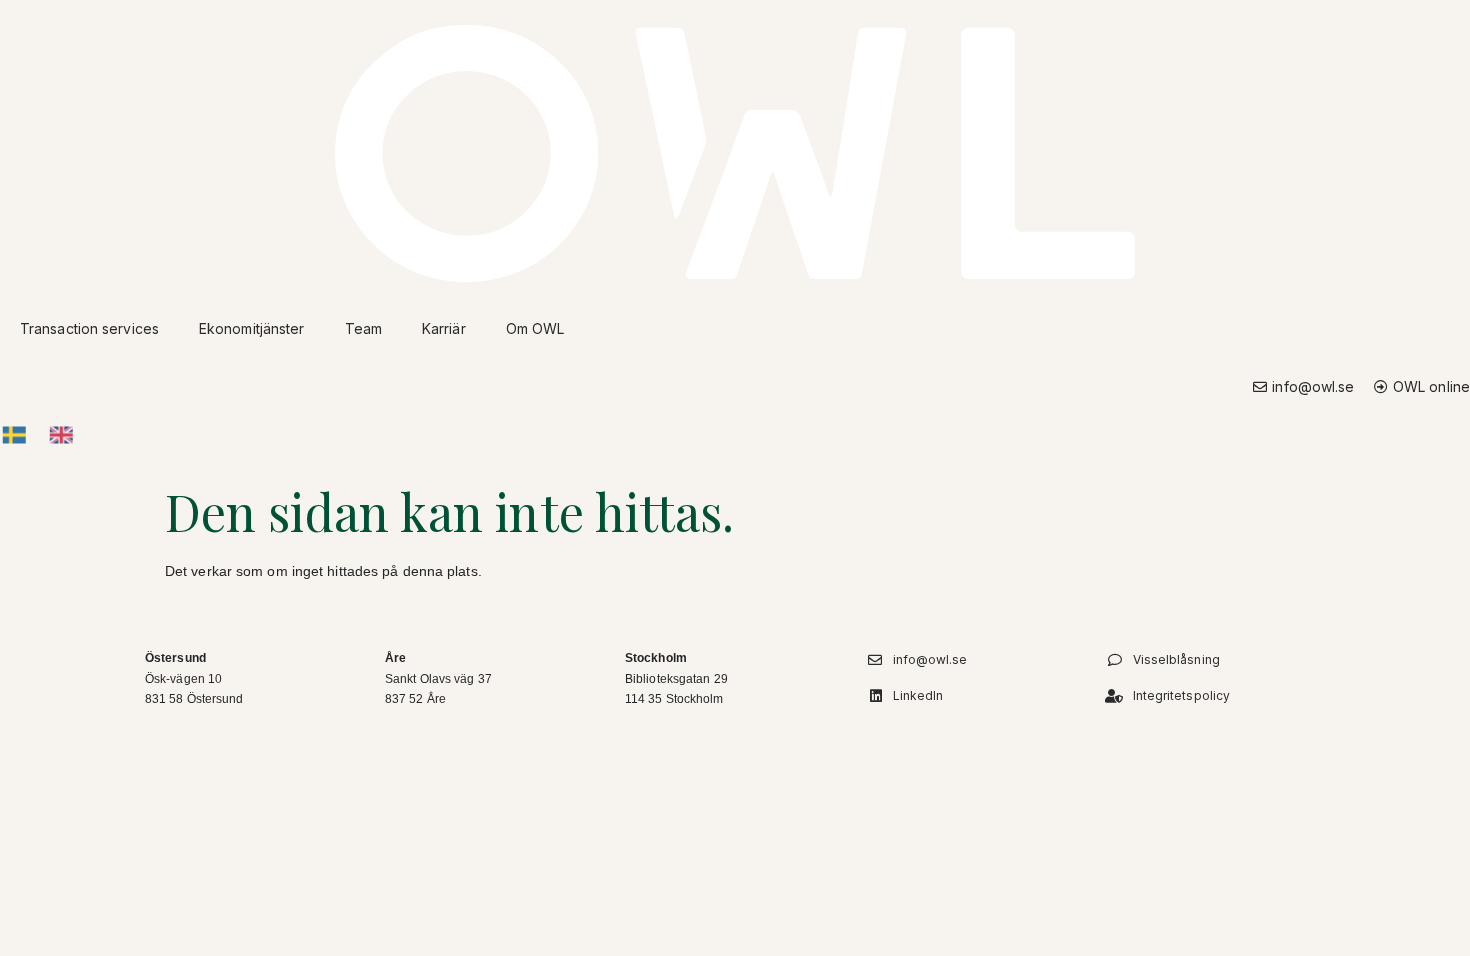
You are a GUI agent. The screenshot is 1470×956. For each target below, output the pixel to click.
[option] (65, 435)
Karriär (444, 328)
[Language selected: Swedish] (47, 435)
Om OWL (535, 328)
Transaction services (89, 328)
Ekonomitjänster (252, 328)
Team (363, 328)
